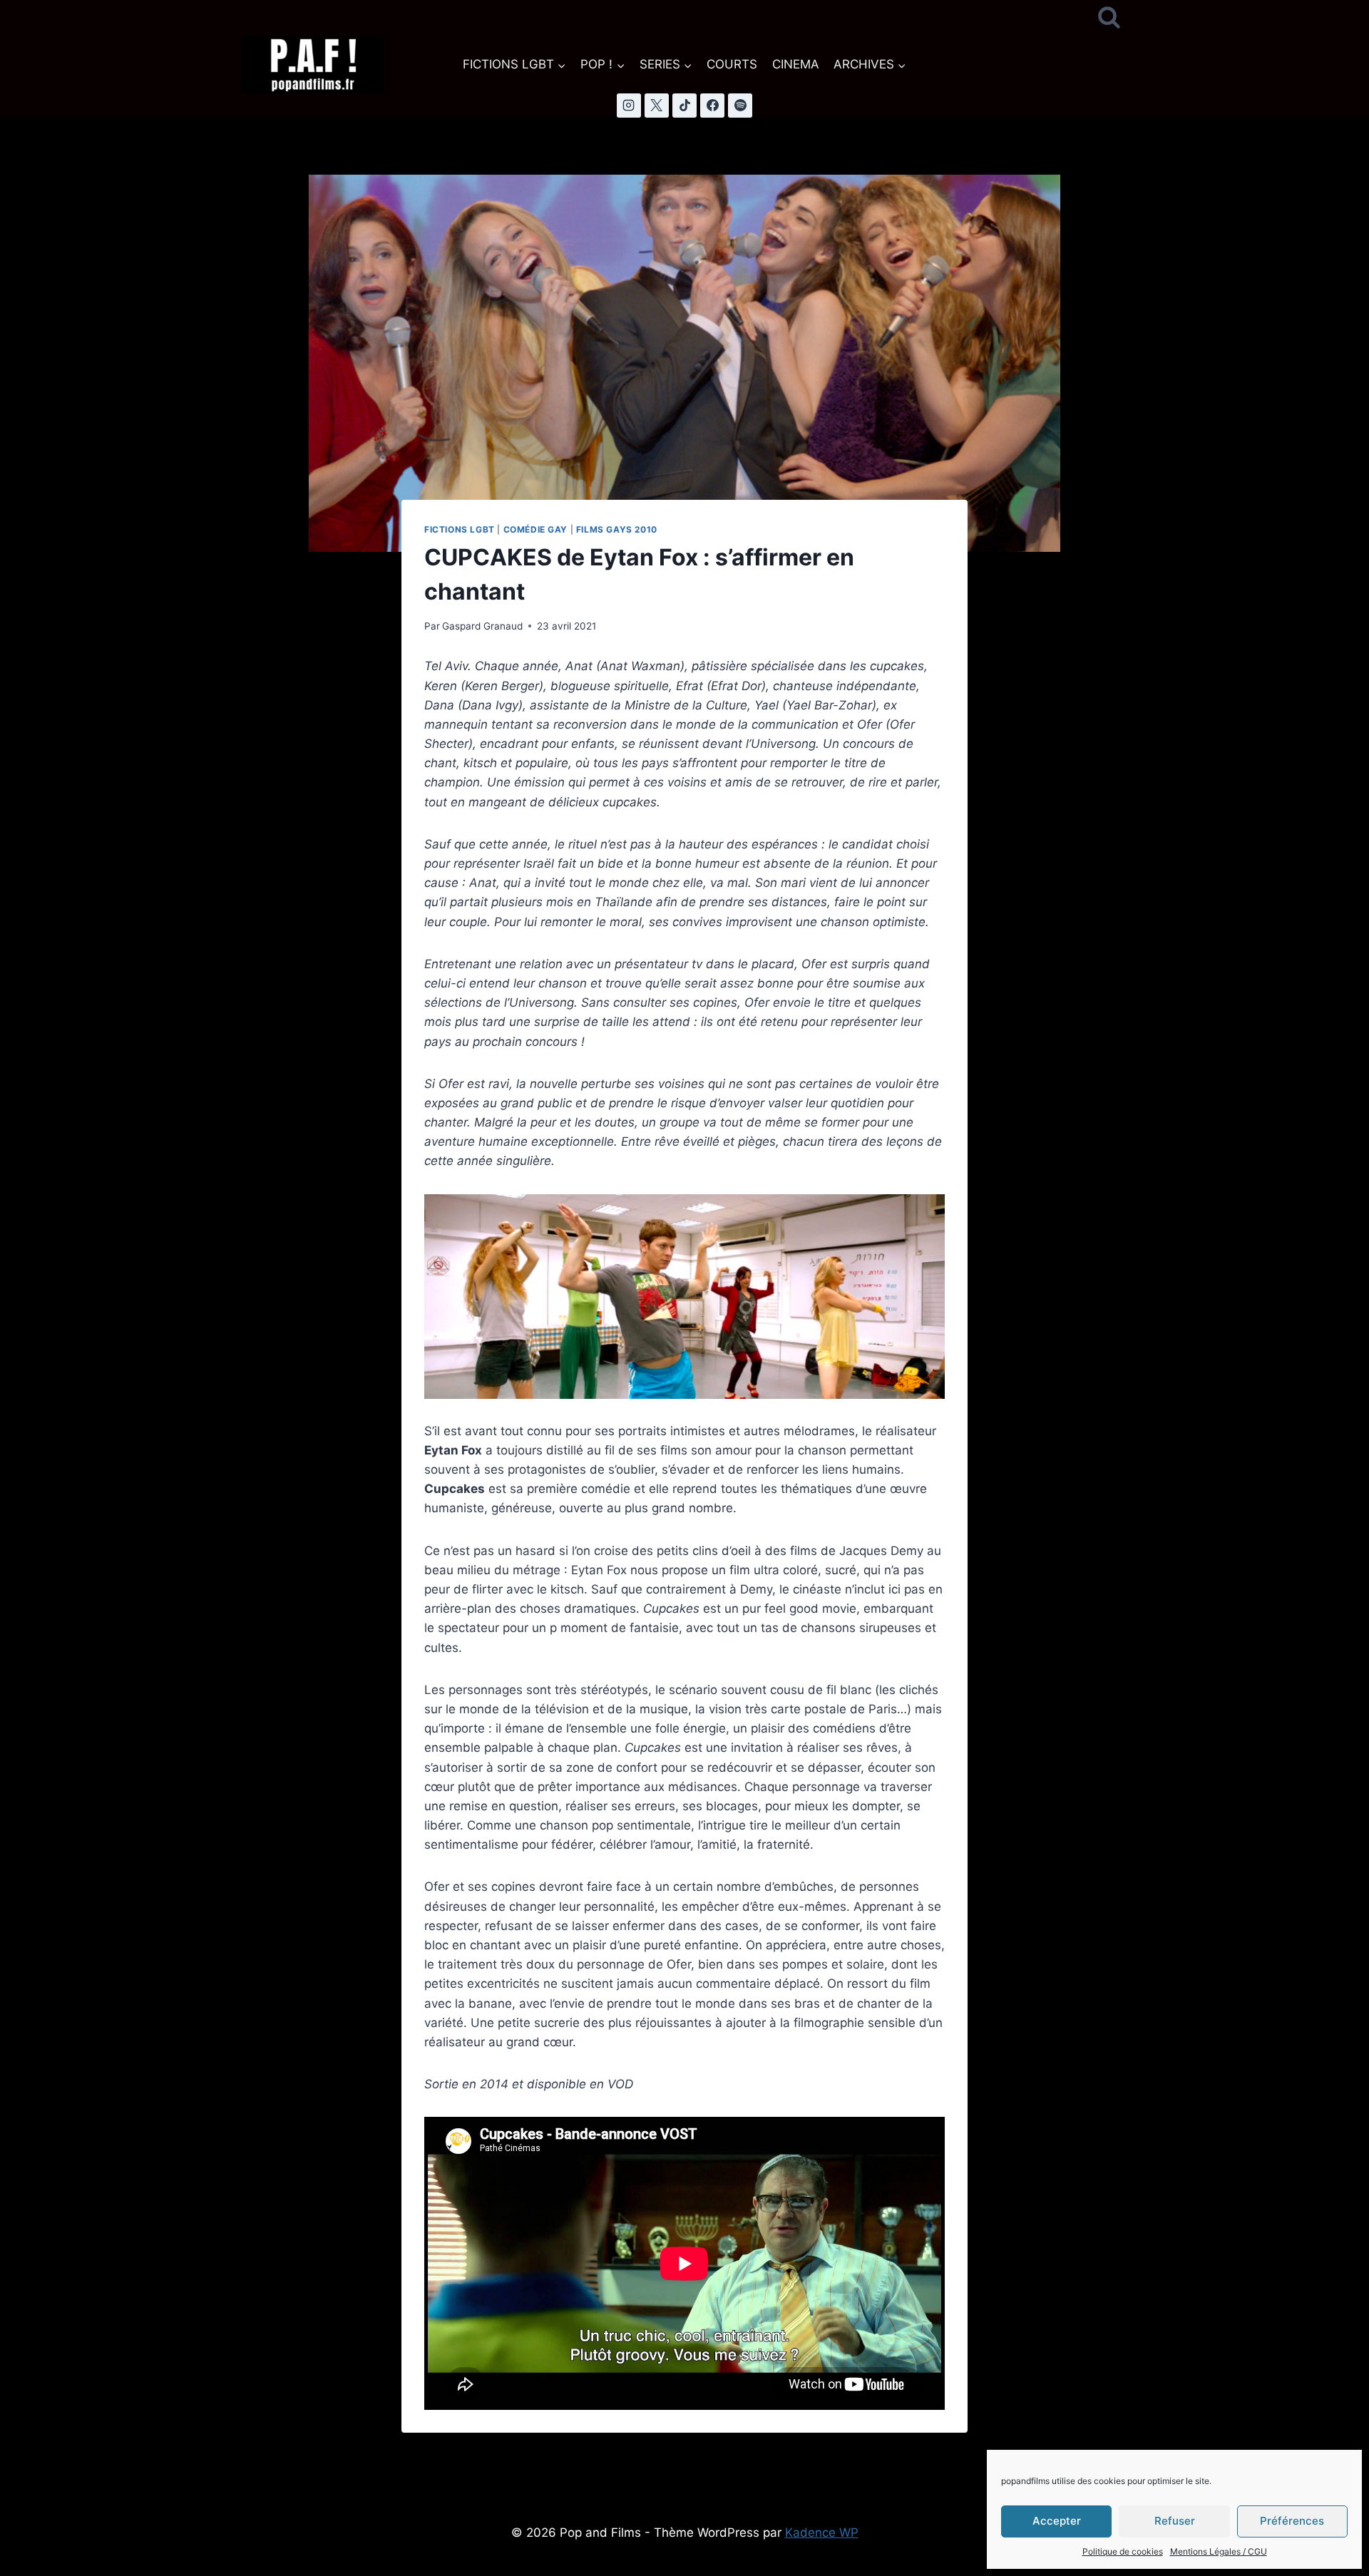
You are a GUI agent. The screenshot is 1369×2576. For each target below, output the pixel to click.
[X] (657, 106)
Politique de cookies (1123, 2551)
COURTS (732, 64)
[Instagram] (629, 106)
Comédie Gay (536, 529)
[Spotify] (740, 106)
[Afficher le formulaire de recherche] (1109, 18)
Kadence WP (822, 2533)
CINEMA (796, 64)
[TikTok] (684, 106)
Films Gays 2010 (617, 529)
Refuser (1175, 2521)
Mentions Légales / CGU (1219, 2551)
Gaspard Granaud (482, 626)
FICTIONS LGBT (460, 529)
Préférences (1292, 2521)
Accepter (1057, 2521)
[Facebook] (712, 106)
